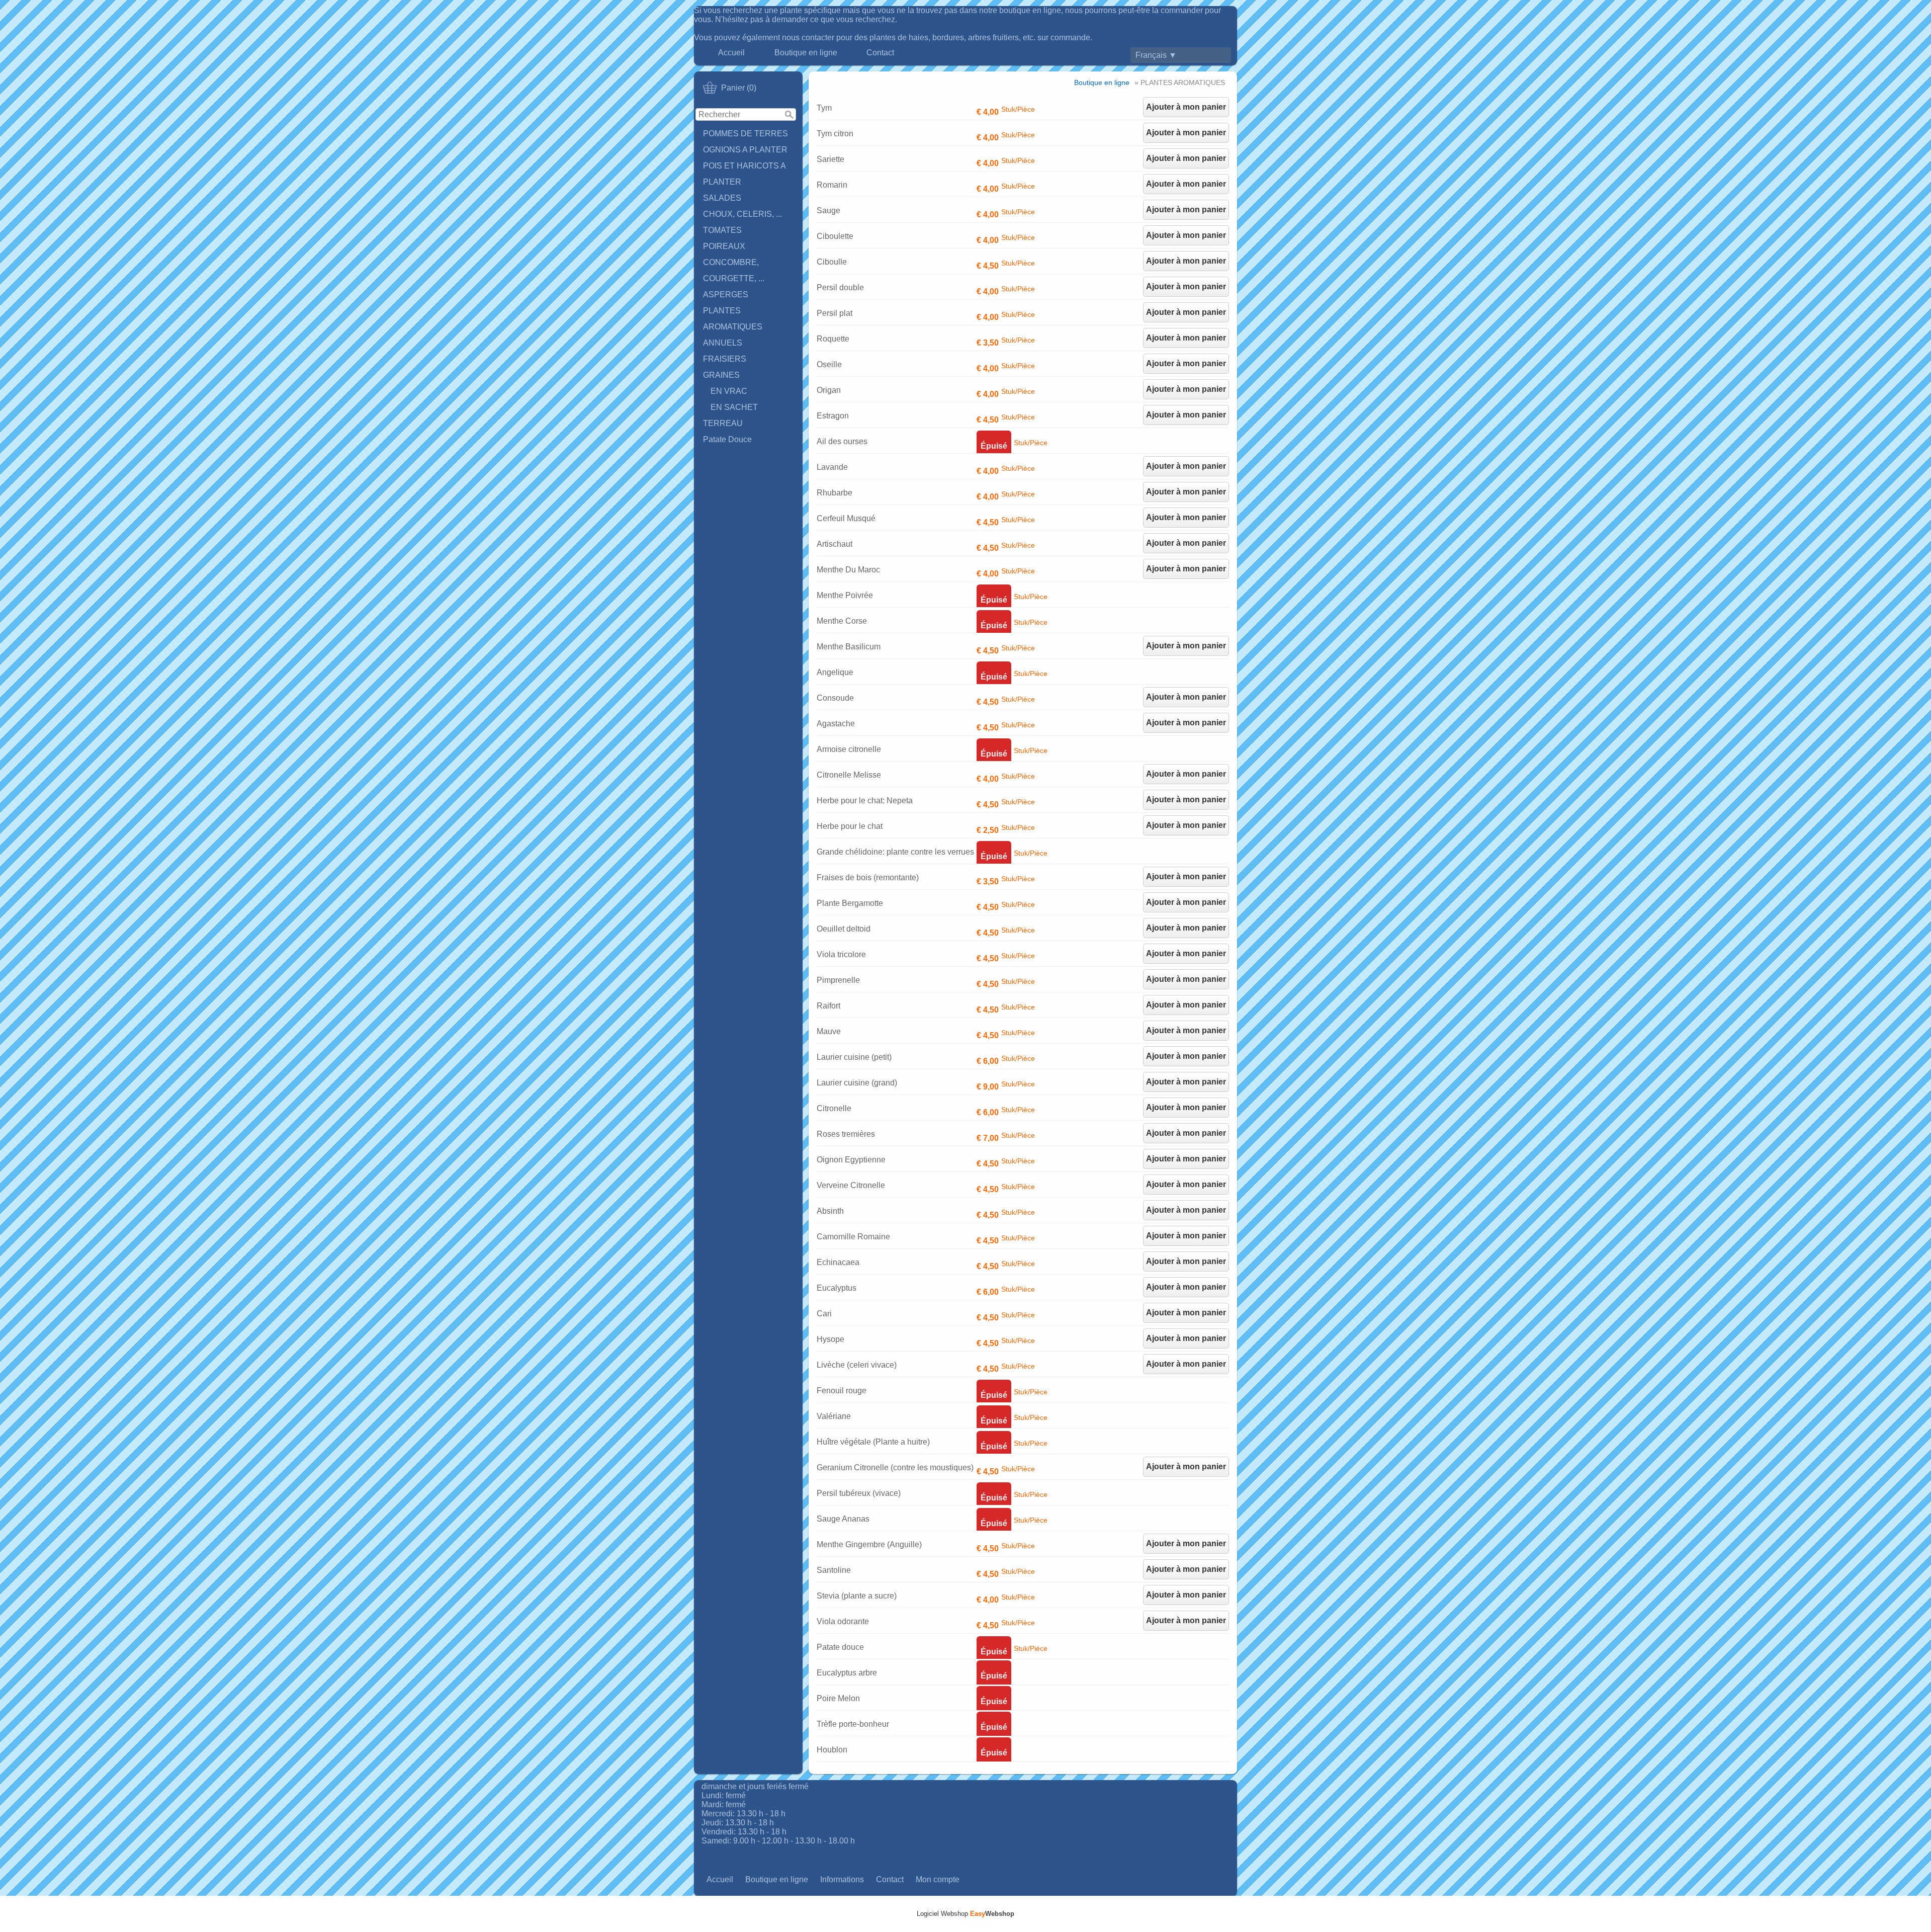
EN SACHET (734, 407)
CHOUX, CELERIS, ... (742, 214)
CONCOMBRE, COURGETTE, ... (734, 270)
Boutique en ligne (806, 53)
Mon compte (938, 1879)
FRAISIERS (725, 359)
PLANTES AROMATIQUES (733, 319)
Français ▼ (1156, 55)
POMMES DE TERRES (745, 134)
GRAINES (721, 375)
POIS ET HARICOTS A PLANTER (744, 174)
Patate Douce (727, 439)
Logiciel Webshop (965, 1914)
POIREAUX (724, 246)
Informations (842, 1879)
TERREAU (723, 423)
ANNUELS (723, 343)
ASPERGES (726, 295)
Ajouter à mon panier (1186, 107)
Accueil (731, 53)
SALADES (722, 198)
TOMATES (722, 230)
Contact (880, 53)
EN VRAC (729, 391)
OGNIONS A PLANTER (745, 150)
